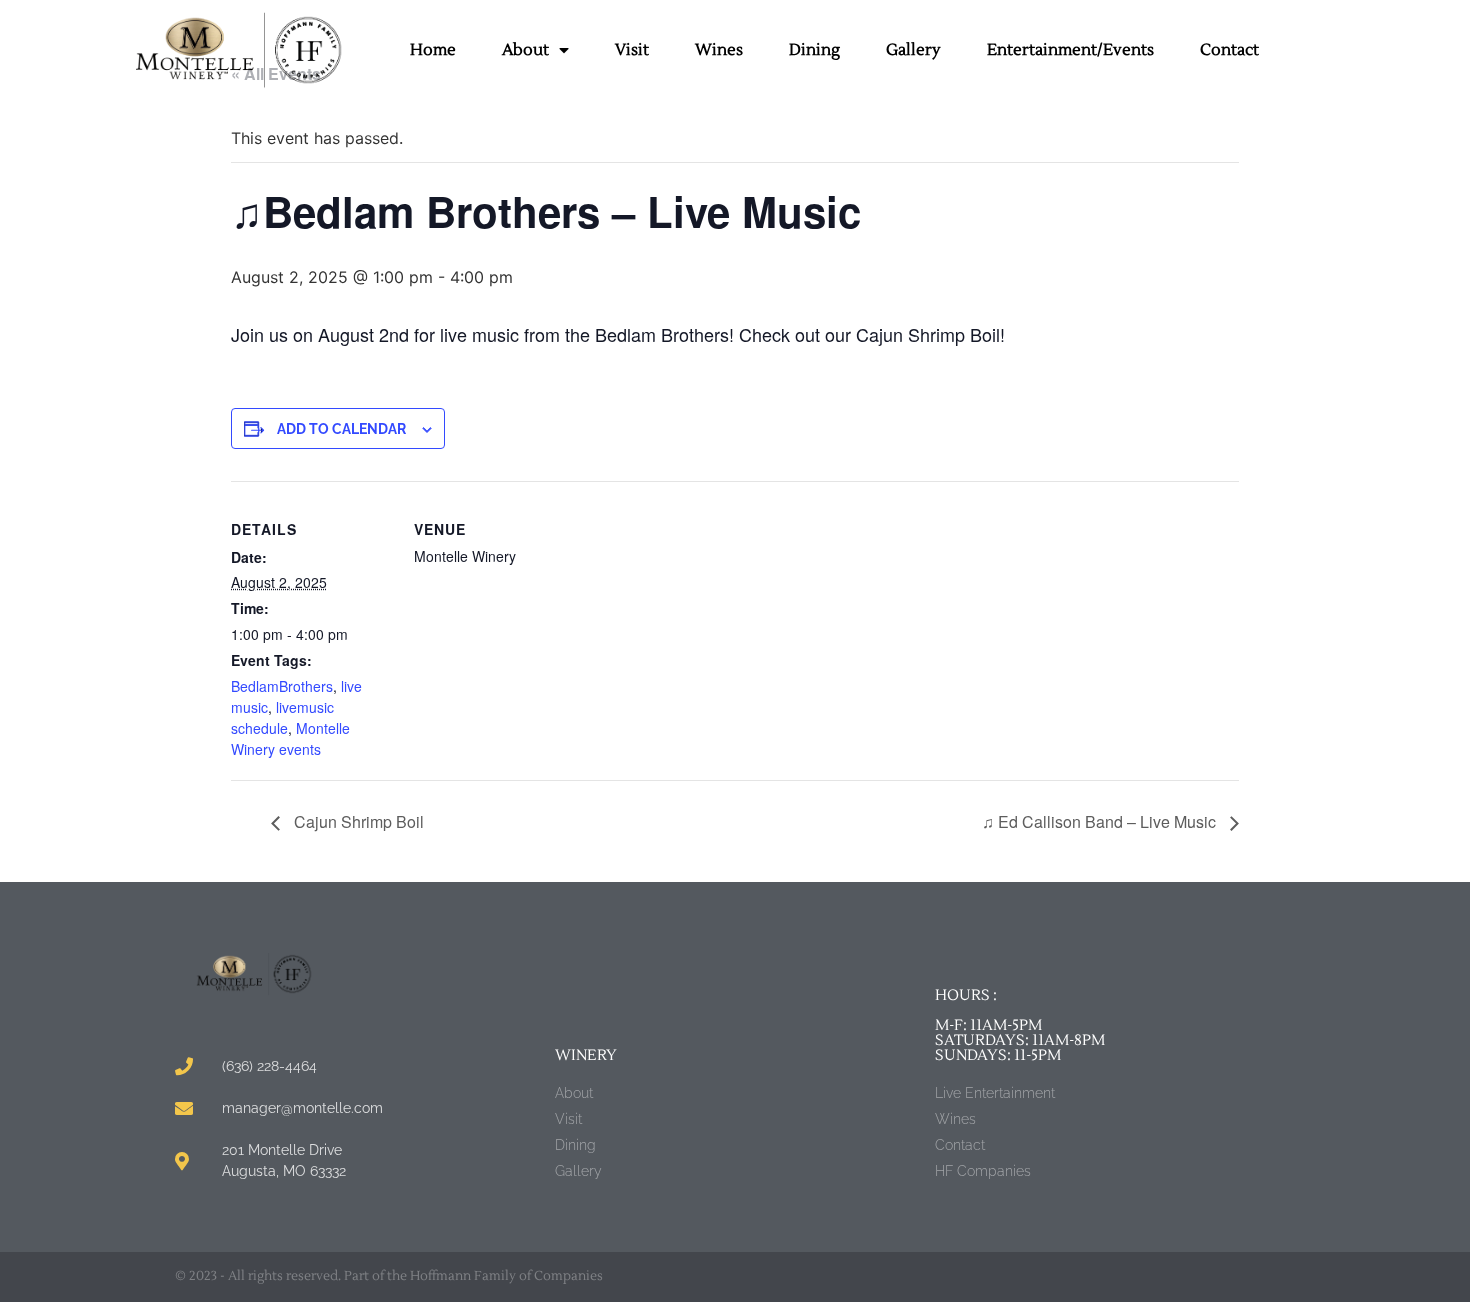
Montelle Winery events (290, 738)
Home (433, 50)
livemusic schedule (282, 717)
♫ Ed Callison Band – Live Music (1101, 821)
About (525, 50)
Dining (814, 50)
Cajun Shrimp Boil (357, 821)
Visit (632, 50)
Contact (1229, 50)
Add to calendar (341, 429)
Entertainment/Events (1070, 50)
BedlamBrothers (282, 686)
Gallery (913, 50)
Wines (719, 50)
